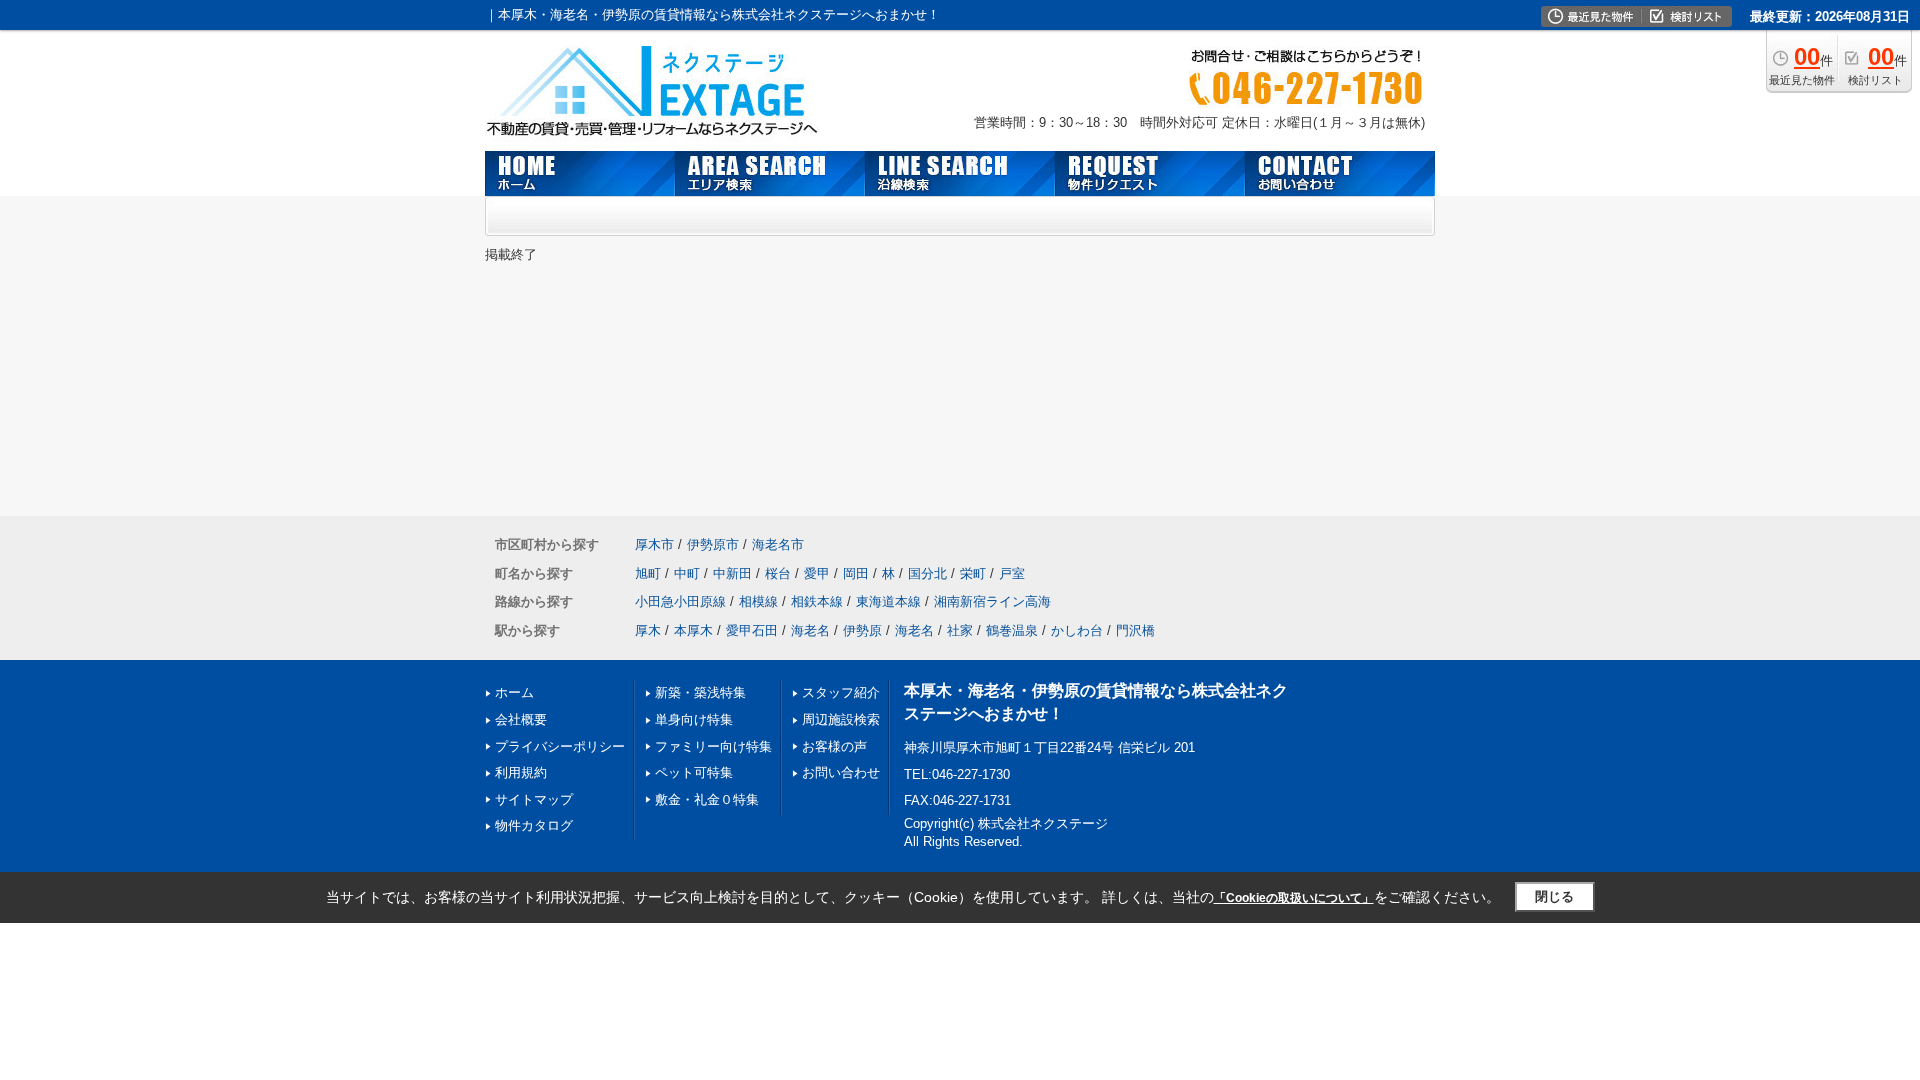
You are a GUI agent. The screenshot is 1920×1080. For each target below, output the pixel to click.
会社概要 (521, 719)
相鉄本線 (817, 601)
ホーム (514, 692)
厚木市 (654, 544)
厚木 (648, 630)
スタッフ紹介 (841, 692)
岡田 (856, 573)
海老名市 (778, 544)
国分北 (927, 573)
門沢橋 (1135, 630)
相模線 (758, 601)
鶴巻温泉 (1012, 630)
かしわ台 (1077, 630)
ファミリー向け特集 (713, 746)
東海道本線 (888, 601)
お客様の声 (834, 746)
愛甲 (817, 573)
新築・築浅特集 (700, 692)
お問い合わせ (841, 772)
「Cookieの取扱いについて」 (1294, 898)
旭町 (648, 573)
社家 (960, 630)
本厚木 (693, 630)
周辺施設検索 (841, 719)
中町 (687, 573)
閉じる (1554, 896)
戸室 (1012, 573)
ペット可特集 (694, 772)
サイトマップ (534, 799)
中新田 (732, 573)
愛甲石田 (752, 630)
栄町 (973, 573)
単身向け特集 (694, 719)
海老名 (810, 630)
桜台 (778, 573)
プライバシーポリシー (560, 746)
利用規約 (521, 772)
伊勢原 (862, 630)
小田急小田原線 (680, 601)
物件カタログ (534, 825)
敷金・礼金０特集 (707, 799)
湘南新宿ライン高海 (992, 601)
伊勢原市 (713, 544)
